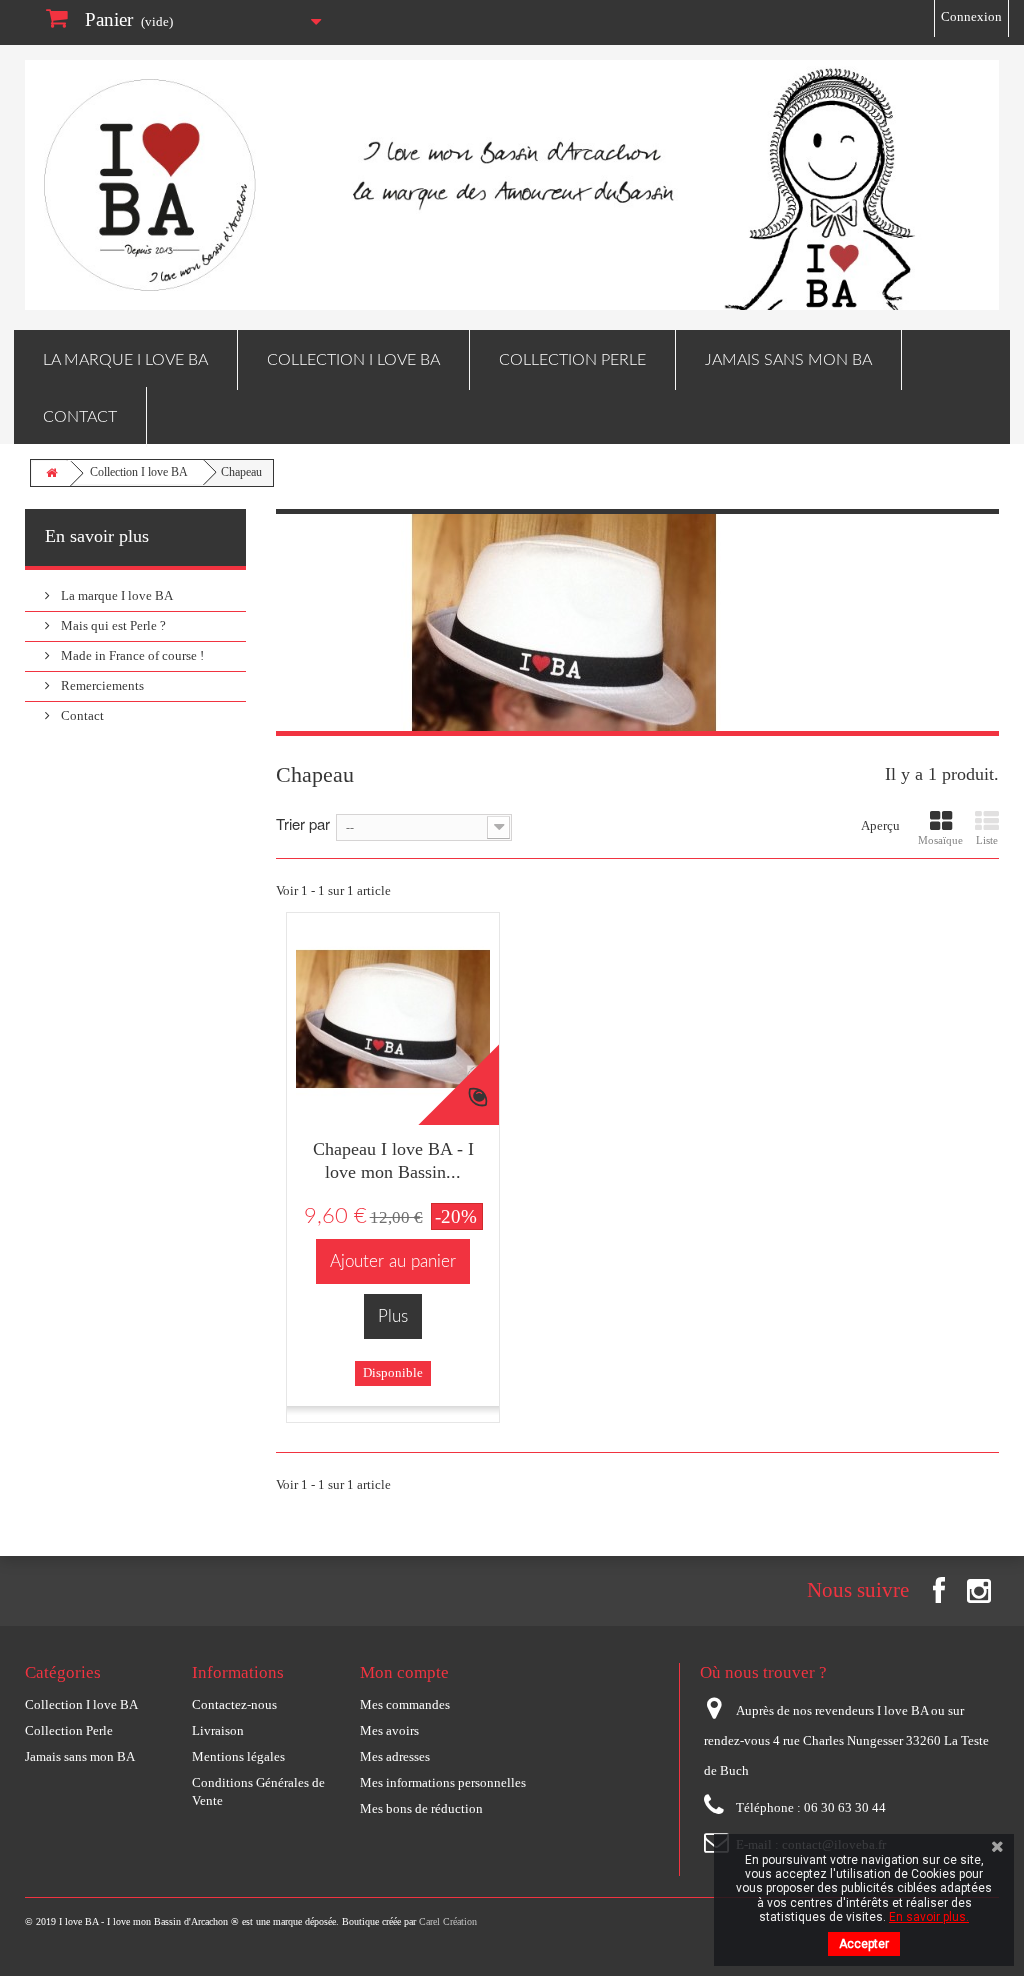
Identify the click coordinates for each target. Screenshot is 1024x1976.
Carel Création (448, 1921)
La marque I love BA (125, 360)
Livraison (218, 1730)
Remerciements (101, 685)
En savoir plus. (929, 1917)
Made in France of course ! (131, 655)
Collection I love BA (353, 360)
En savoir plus (97, 536)
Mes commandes (405, 1704)
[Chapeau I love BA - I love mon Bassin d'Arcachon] (393, 1019)
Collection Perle (572, 360)
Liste (987, 840)
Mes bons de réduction (421, 1808)
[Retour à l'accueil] (51, 473)
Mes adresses (395, 1756)
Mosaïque (940, 840)
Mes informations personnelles (443, 1782)
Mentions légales (238, 1756)
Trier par (303, 822)
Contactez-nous (234, 1704)
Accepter (864, 1944)
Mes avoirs (389, 1730)
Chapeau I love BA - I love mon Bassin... (393, 1160)
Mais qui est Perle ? (112, 625)
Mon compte (404, 1672)
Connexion (971, 16)
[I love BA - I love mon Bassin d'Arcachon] (512, 185)
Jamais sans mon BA (788, 360)
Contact (80, 417)
